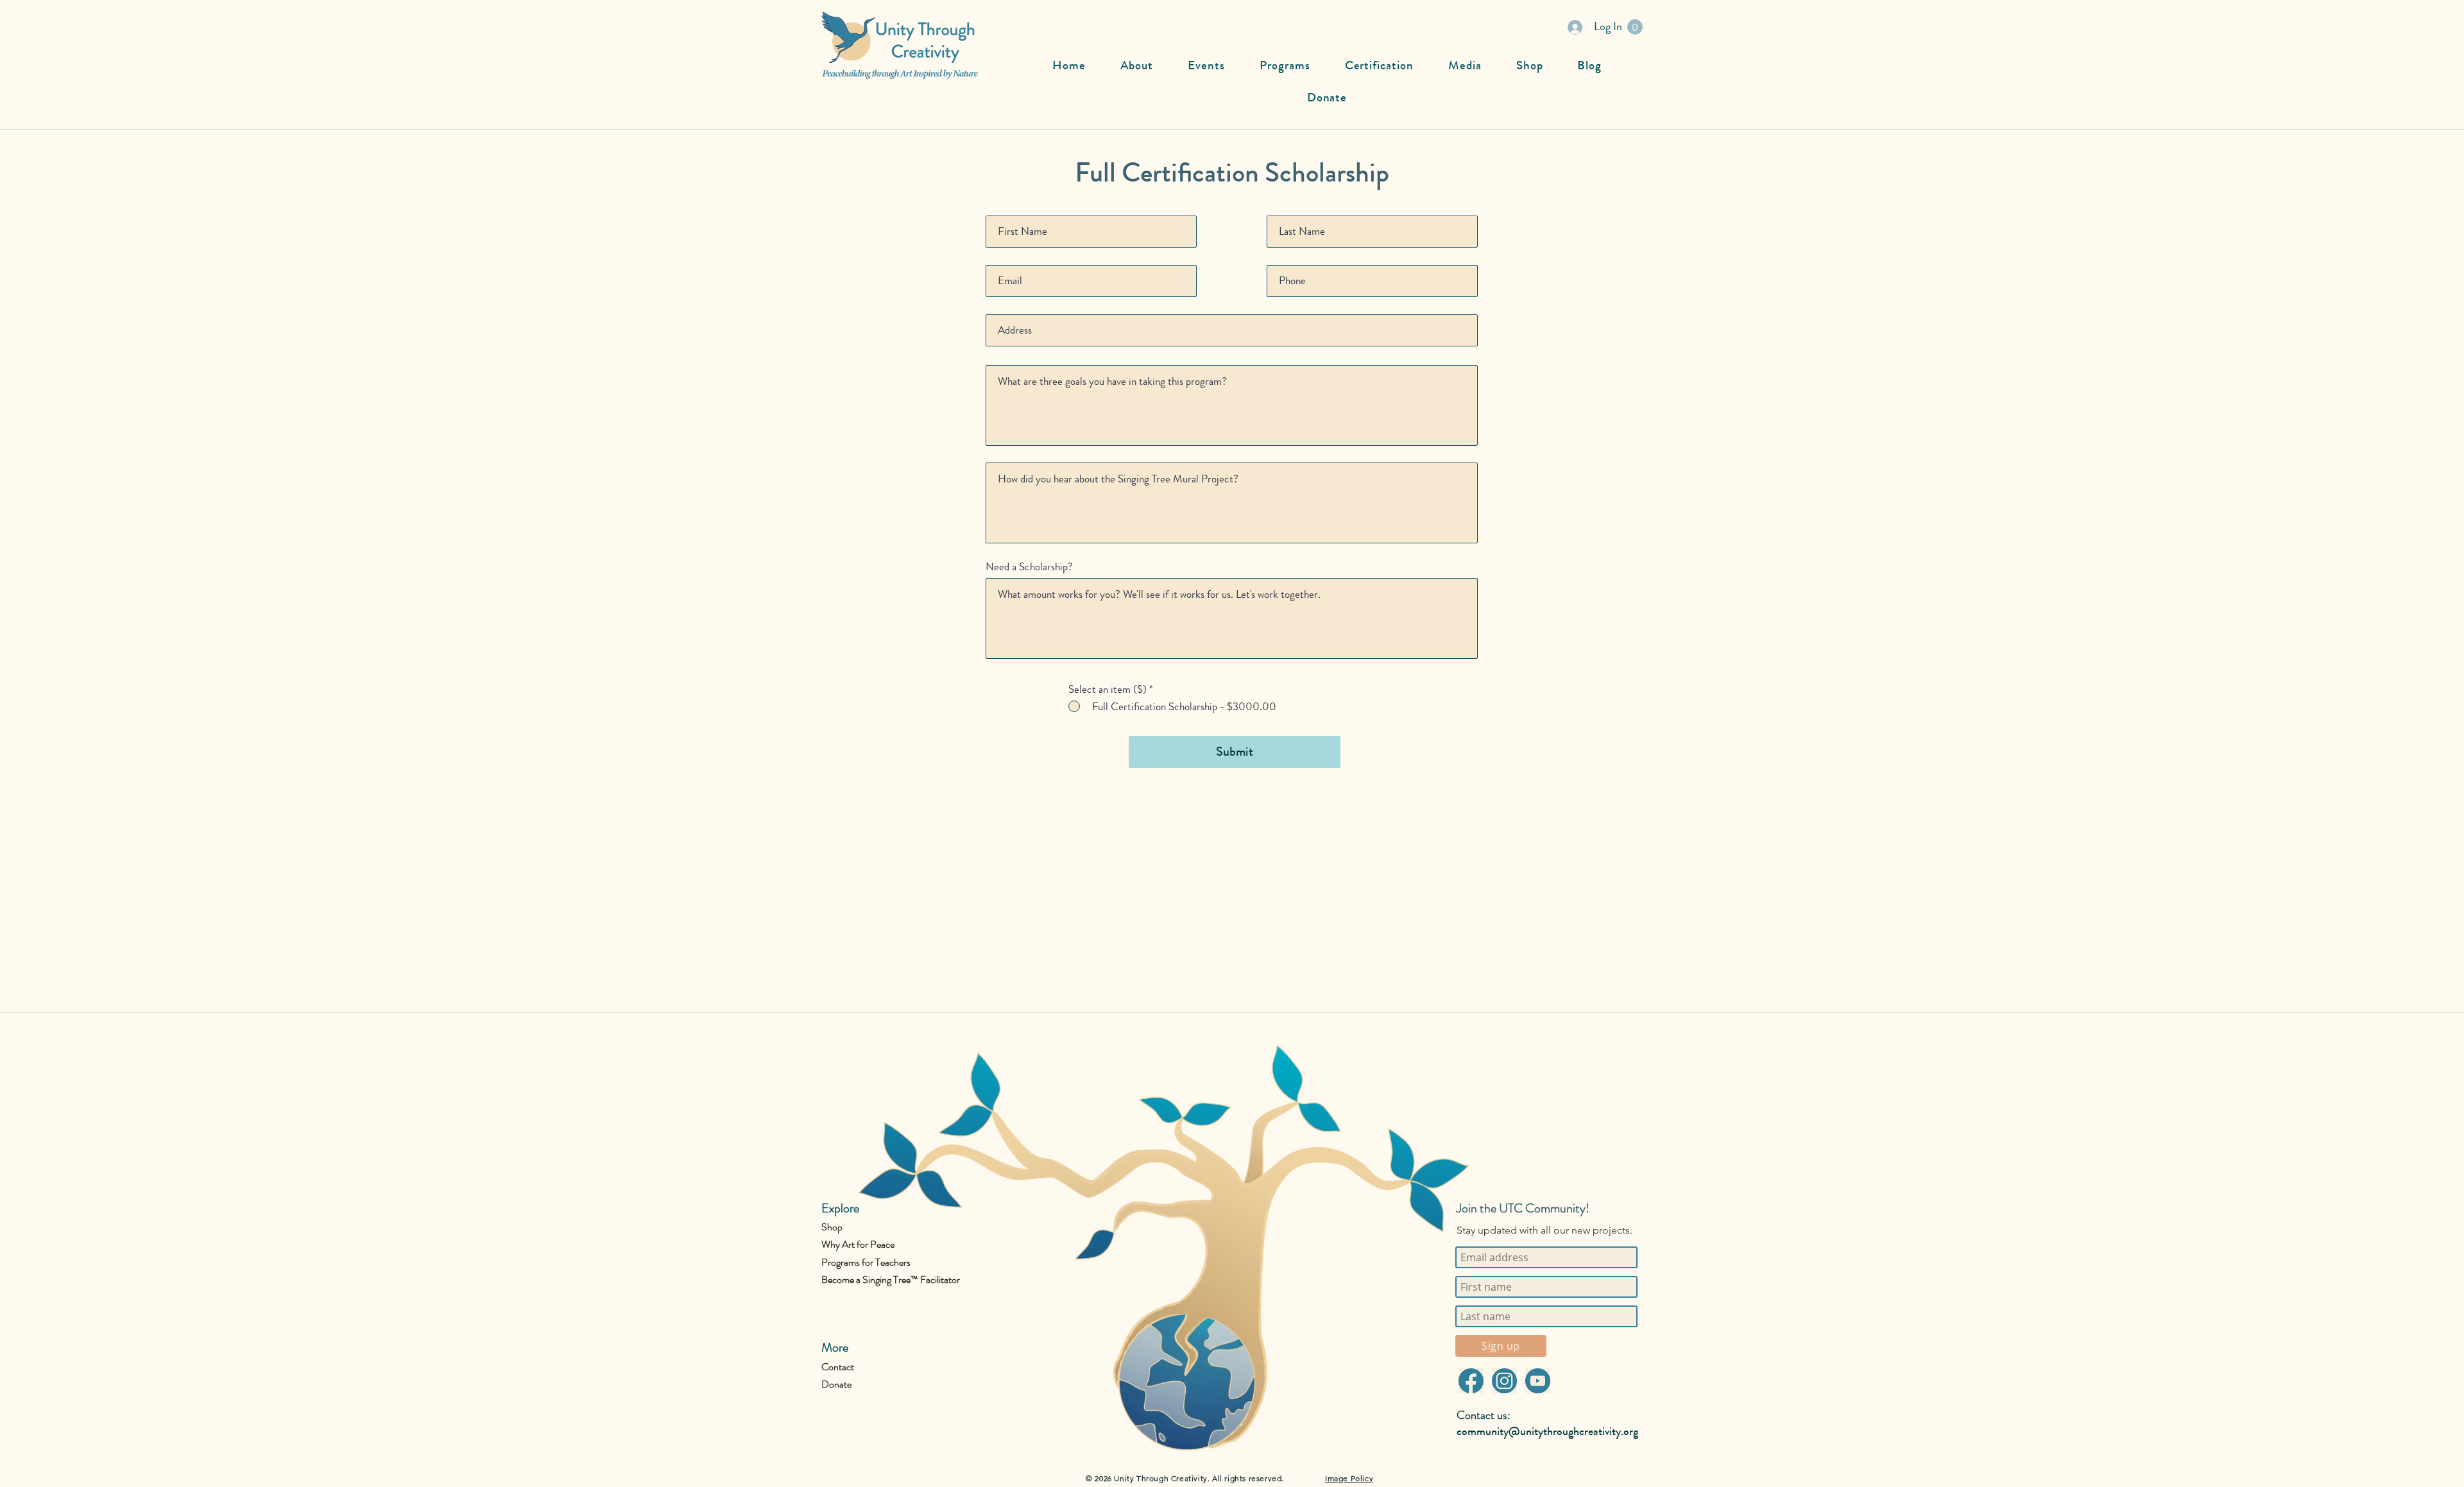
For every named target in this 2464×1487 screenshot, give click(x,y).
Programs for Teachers (866, 1262)
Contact (838, 1367)
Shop (832, 1227)
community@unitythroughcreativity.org (1547, 1431)
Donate (836, 1384)
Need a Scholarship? (1029, 567)
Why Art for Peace (858, 1244)
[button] (1635, 27)
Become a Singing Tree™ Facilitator (891, 1279)
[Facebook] (1471, 1381)
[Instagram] (1504, 1381)
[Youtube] (1537, 1381)
